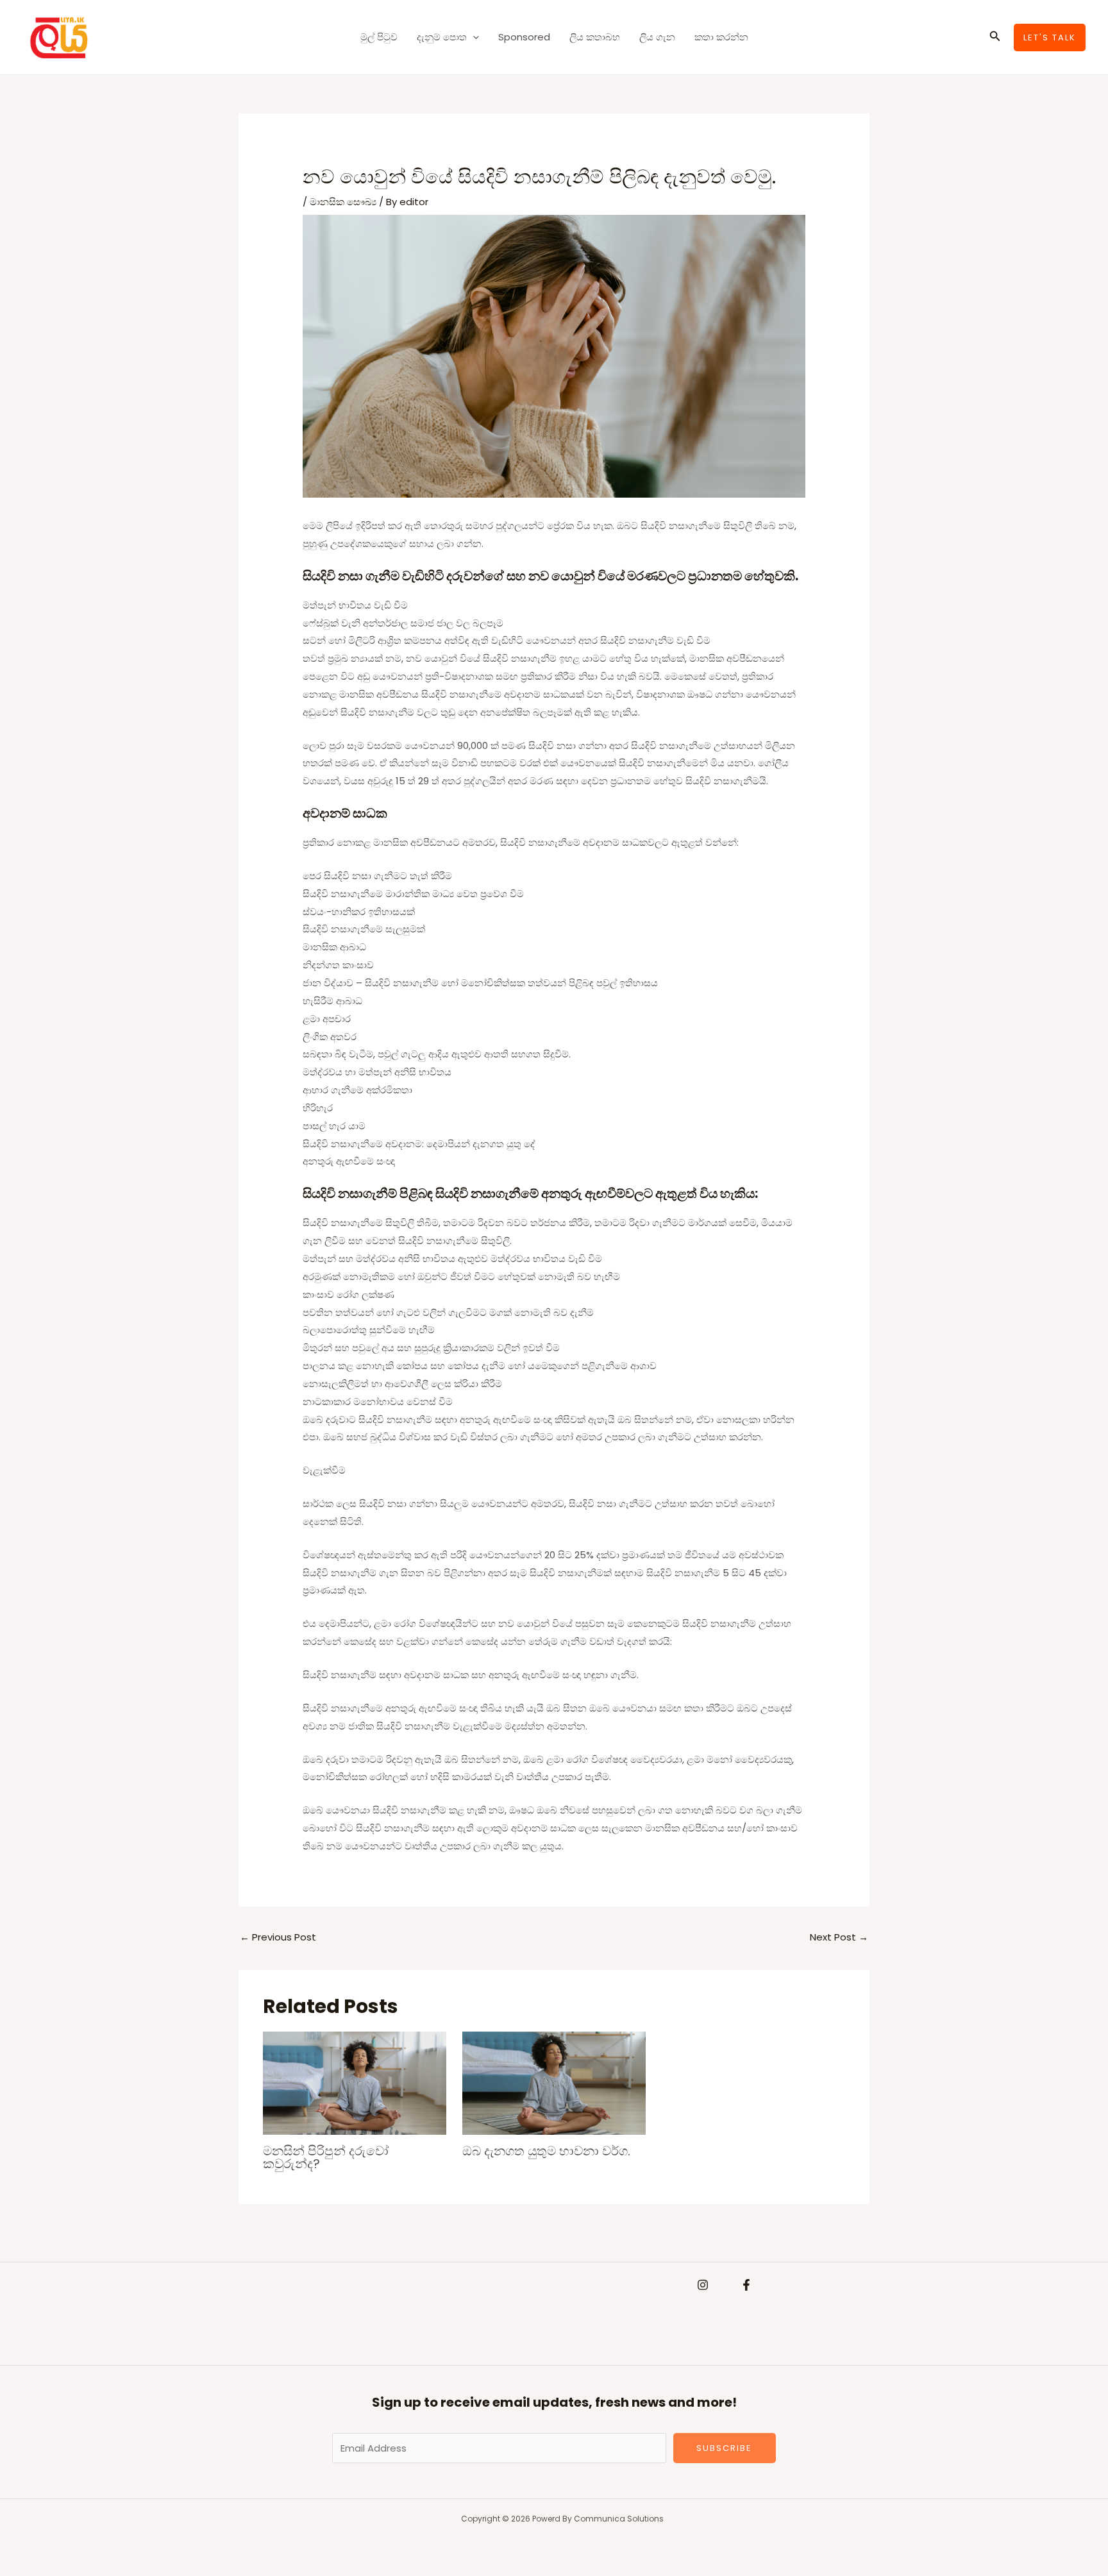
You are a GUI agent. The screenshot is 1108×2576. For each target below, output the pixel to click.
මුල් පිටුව (379, 37)
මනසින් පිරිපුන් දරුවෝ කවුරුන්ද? (326, 2157)
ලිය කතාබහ (595, 37)
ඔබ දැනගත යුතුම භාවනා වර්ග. (546, 2151)
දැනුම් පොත (442, 37)
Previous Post (278, 1937)
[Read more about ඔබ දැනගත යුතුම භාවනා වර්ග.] (554, 2083)
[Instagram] (703, 2285)
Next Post (839, 1937)
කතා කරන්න (721, 37)
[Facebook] (746, 2285)
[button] (473, 37)
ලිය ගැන (657, 37)
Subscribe (724, 2448)
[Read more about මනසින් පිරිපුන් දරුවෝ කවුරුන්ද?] (355, 2083)
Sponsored (524, 37)
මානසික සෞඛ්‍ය (343, 202)
